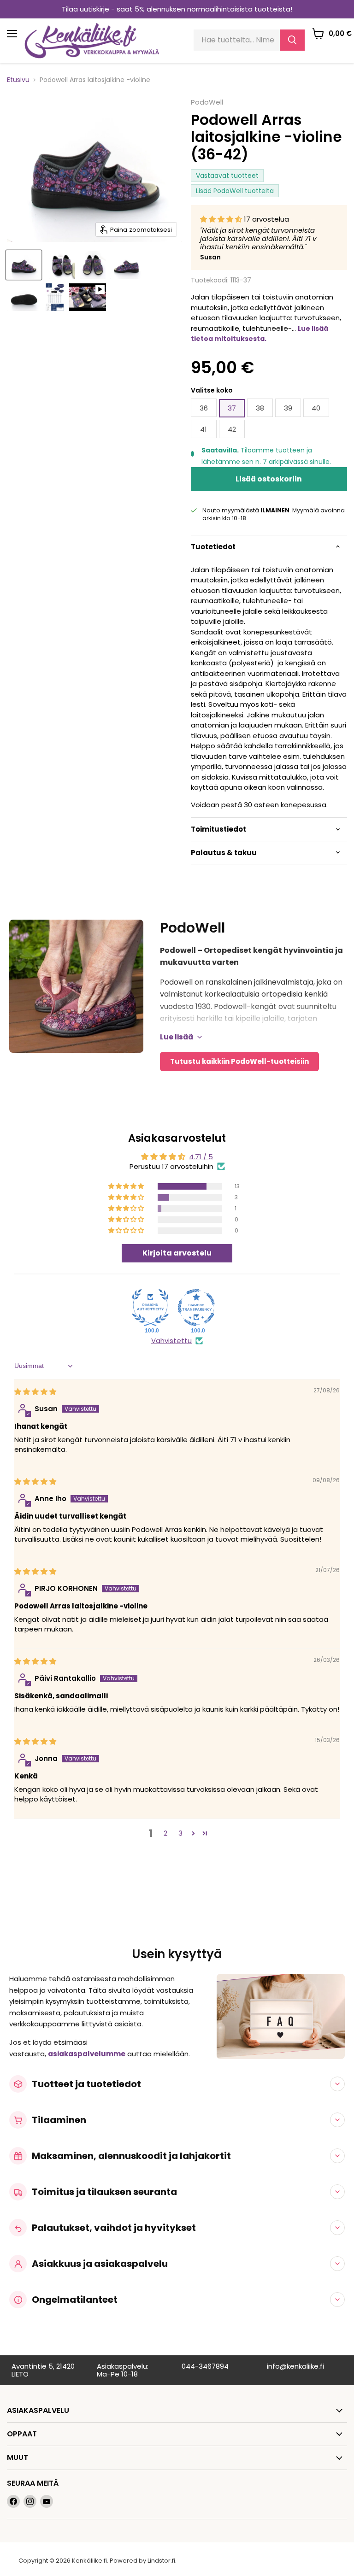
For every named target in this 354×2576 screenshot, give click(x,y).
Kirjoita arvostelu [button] (177, 1253)
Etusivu (18, 80)
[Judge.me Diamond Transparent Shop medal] (196, 1308)
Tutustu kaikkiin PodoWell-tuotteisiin (239, 1061)
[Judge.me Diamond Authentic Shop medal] (150, 1308)
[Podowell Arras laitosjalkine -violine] (24, 265)
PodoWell (207, 102)
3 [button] (180, 1833)
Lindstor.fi (161, 2561)
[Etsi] (292, 40)
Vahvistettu (171, 1341)
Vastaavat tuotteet (227, 176)
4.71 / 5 (201, 1157)
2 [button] (165, 1833)
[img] (35, 1392)
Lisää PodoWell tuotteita (235, 191)
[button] (222, 219)
